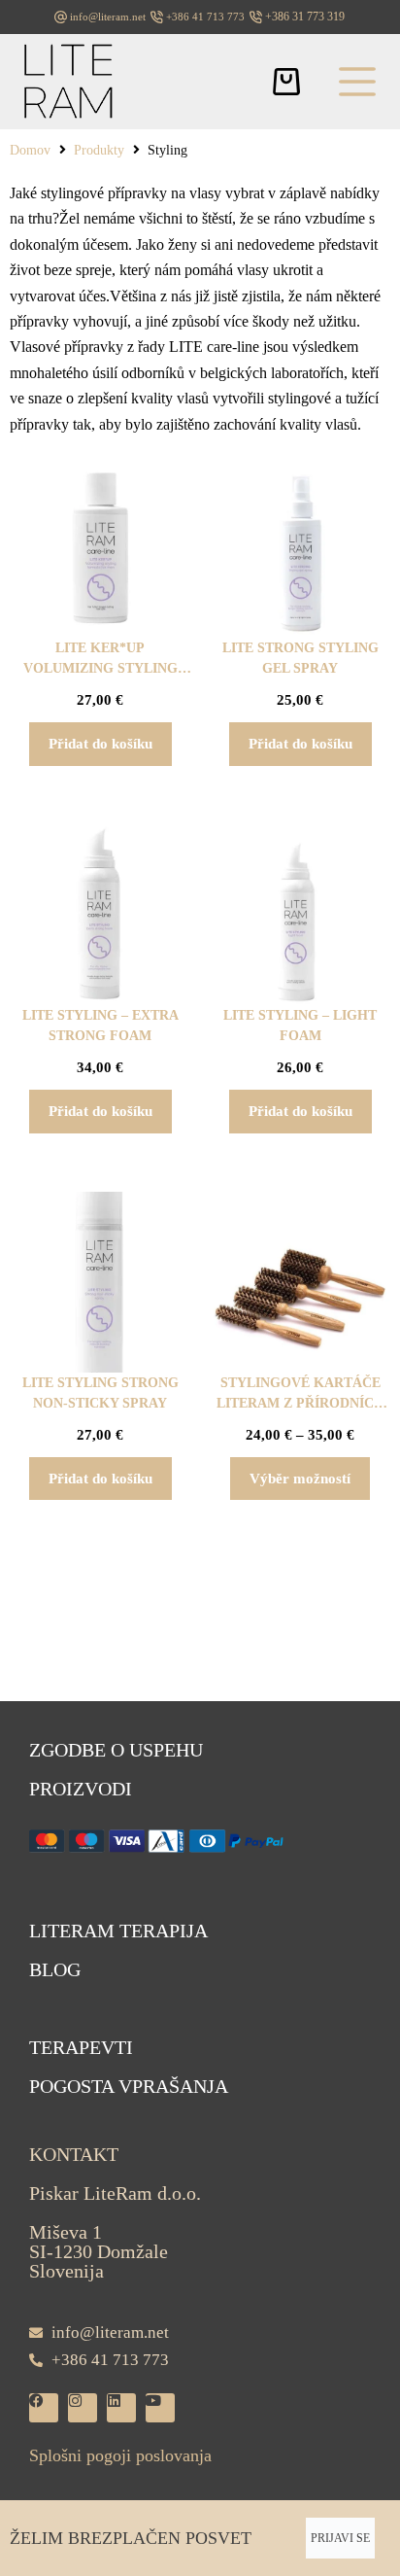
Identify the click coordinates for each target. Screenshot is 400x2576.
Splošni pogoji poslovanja (120, 2455)
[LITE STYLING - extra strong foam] (100, 915)
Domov (30, 150)
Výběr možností (300, 1479)
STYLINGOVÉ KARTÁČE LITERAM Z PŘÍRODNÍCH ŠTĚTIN (300, 1403)
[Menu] (357, 82)
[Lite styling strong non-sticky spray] (100, 1282)
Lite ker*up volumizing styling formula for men (100, 668)
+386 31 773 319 (305, 17)
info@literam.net (108, 17)
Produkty (99, 150)
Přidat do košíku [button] (100, 744)
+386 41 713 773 (205, 17)
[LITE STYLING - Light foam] (300, 915)
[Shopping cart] (286, 82)
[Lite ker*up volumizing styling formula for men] (100, 547)
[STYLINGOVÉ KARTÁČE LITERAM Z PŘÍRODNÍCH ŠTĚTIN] (300, 1282)
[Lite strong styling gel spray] (300, 547)
